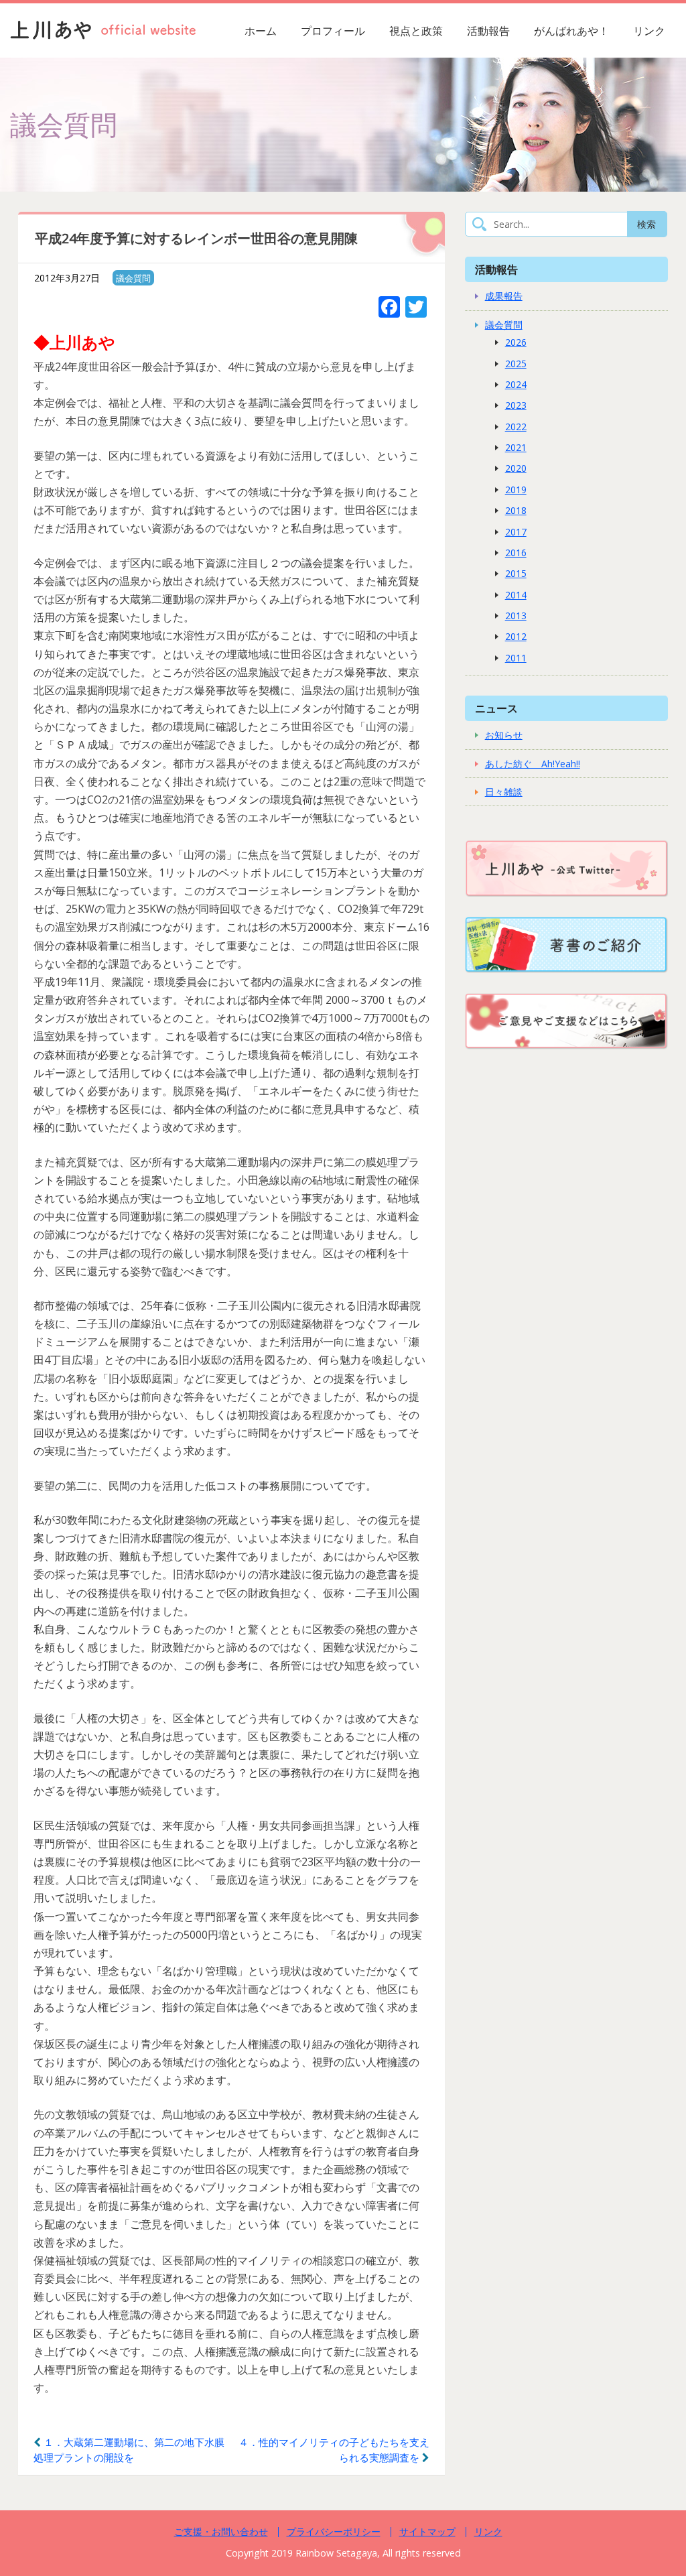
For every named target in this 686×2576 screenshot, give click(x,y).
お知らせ (504, 735)
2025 (516, 364)
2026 (516, 342)
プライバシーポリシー (334, 2531)
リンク (649, 31)
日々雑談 (504, 792)
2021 (516, 447)
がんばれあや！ (571, 31)
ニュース (496, 708)
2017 (516, 532)
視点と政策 (416, 31)
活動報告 (488, 31)
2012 (516, 636)
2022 (516, 427)
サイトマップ (427, 2531)
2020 (516, 468)
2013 (516, 616)
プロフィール (333, 31)
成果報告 (504, 296)
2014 (516, 595)
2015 (516, 573)
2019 (516, 490)
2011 (516, 658)
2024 (516, 384)
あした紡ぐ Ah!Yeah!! (533, 764)
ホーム (261, 31)
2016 (516, 553)
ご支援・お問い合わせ (221, 2531)
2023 (516, 405)
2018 (516, 510)
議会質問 (133, 278)
